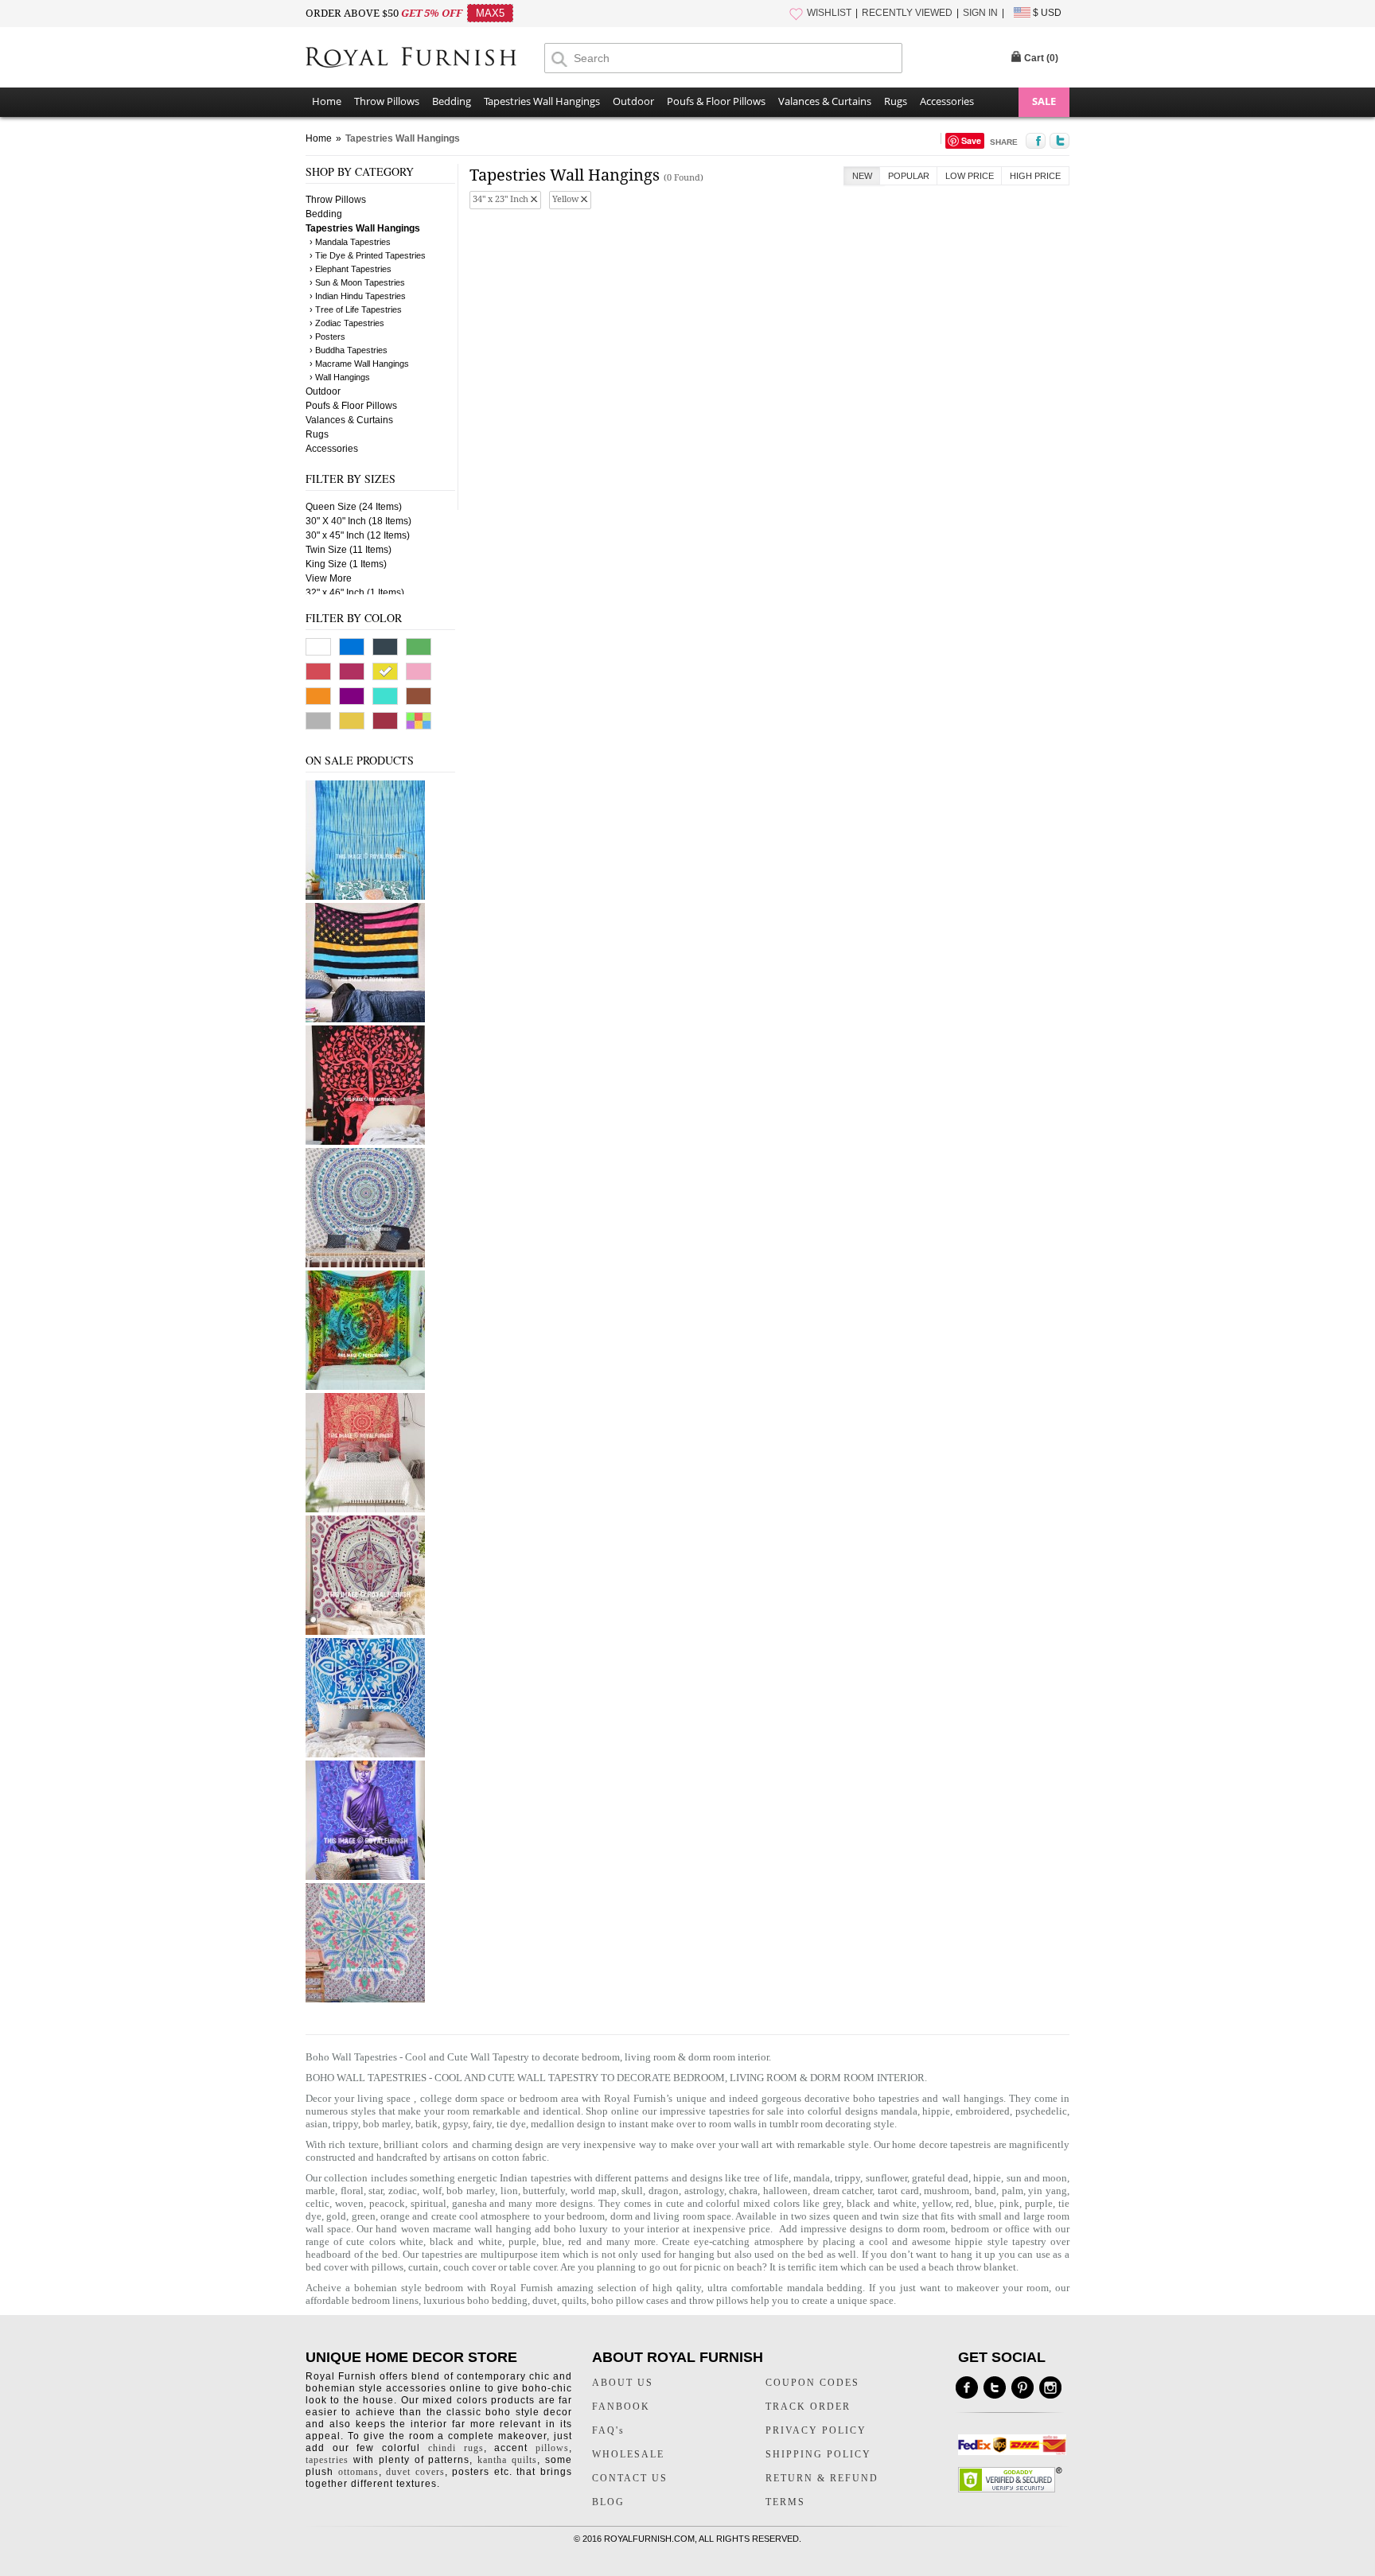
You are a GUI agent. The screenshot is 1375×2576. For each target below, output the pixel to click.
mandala (899, 2111)
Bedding (452, 101)
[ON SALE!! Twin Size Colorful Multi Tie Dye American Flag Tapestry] (365, 1019)
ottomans (358, 2472)
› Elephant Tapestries (351, 269)
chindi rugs (456, 2448)
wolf (432, 2191)
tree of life (766, 2178)
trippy (847, 2178)
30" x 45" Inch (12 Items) (358, 535)
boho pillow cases (630, 2300)
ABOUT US (623, 2383)
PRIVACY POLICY (816, 2430)
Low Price (970, 176)
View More (329, 578)
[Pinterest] (1022, 2387)
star (376, 2191)
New (862, 176)
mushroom (947, 2191)
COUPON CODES (812, 2383)
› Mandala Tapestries (350, 242)
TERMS (785, 2502)
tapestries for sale (747, 2111)
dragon (664, 2191)
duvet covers (415, 2472)
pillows (388, 2267)
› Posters (327, 337)
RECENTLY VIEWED (907, 13)
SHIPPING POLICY (818, 2454)
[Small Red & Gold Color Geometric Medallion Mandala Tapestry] (365, 1509)
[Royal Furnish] (425, 59)
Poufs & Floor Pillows (716, 101)
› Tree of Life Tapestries (356, 309)
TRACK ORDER (808, 2407)
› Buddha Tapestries (349, 350)
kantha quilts (507, 2460)
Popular (909, 176)
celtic (317, 2203)
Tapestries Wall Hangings (542, 101)
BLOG (608, 2502)
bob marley (471, 2191)
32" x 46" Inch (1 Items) (355, 593)
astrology (704, 2191)
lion (509, 2191)
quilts (574, 2300)
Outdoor (633, 101)
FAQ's (608, 2430)
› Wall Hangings (340, 377)
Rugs (896, 101)
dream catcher (843, 2191)
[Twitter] (995, 2387)
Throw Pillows (387, 101)
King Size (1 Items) (346, 564)
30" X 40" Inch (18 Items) (358, 521)
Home (327, 101)
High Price (1035, 176)
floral (352, 2191)
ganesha (471, 2203)
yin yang (1048, 2191)
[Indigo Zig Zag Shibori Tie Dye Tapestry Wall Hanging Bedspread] (365, 897)
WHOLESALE (628, 2454)
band (985, 2191)
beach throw (955, 2267)
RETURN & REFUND (822, 2478)
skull (632, 2191)
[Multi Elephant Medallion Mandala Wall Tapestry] (365, 1264)
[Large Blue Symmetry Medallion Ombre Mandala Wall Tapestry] (365, 1754)
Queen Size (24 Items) (354, 507)
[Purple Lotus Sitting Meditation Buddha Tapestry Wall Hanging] (365, 1877)
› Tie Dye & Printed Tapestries (368, 255)
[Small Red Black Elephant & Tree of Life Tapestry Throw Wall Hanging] (365, 1142)
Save (971, 140)
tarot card (898, 2191)
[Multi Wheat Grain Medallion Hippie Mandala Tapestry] (365, 1999)
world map (594, 2191)
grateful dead (940, 2178)
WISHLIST (829, 13)
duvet (545, 2300)
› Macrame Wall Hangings (359, 364)
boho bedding (497, 2300)
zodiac (403, 2191)
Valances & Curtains (825, 101)
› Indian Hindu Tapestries (358, 296)
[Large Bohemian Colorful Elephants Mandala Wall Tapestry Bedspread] (365, 1387)
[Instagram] (1050, 2387)
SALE (1044, 101)
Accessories (947, 101)
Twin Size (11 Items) (349, 550)
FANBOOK (621, 2407)
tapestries (327, 2460)
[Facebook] (967, 2387)
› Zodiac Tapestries (347, 323)
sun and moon (1037, 2178)
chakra (743, 2191)
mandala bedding (825, 2288)
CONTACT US (630, 2478)
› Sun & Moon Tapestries (357, 282)
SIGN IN (980, 13)
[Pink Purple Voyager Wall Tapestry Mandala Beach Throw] (365, 1632)
